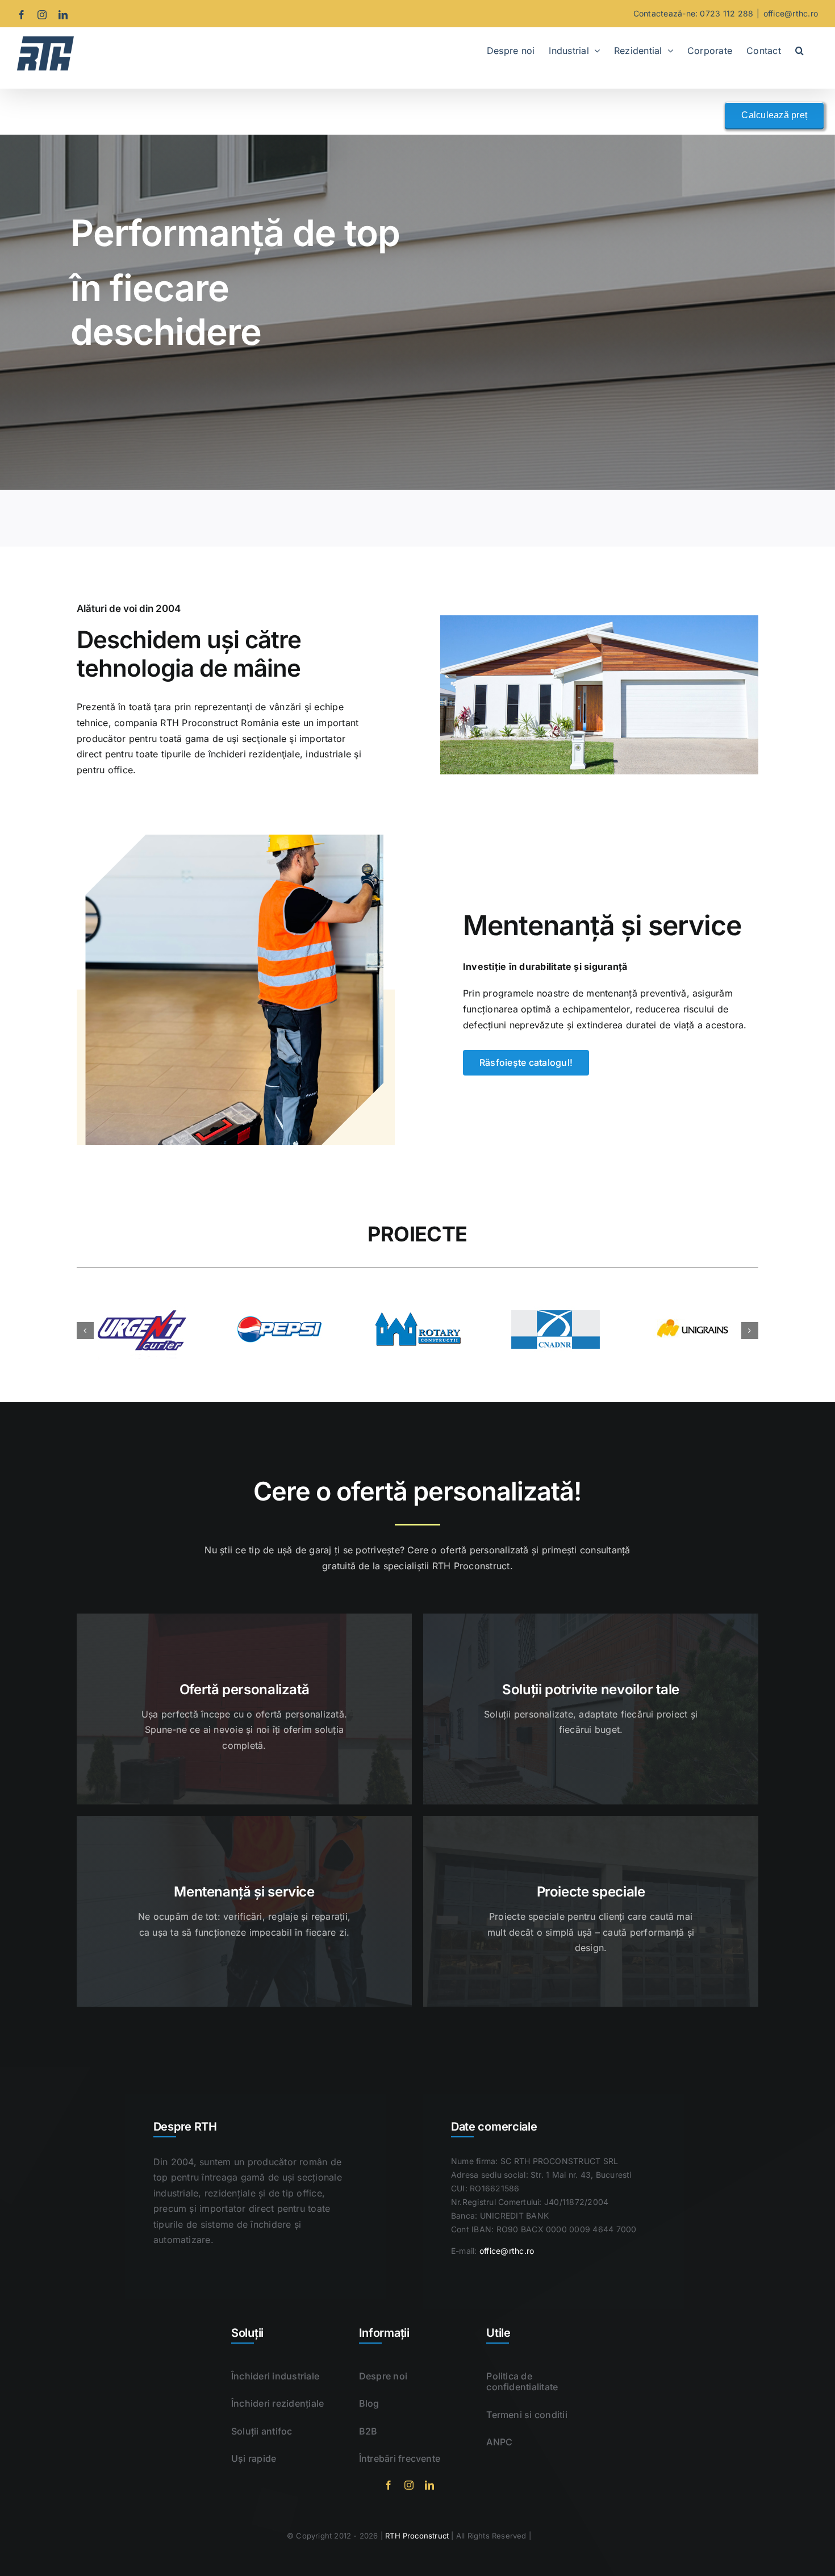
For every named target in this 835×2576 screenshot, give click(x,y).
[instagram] (409, 2485)
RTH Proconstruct (417, 2536)
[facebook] (389, 2485)
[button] (799, 49)
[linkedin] (429, 2485)
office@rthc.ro (791, 13)
